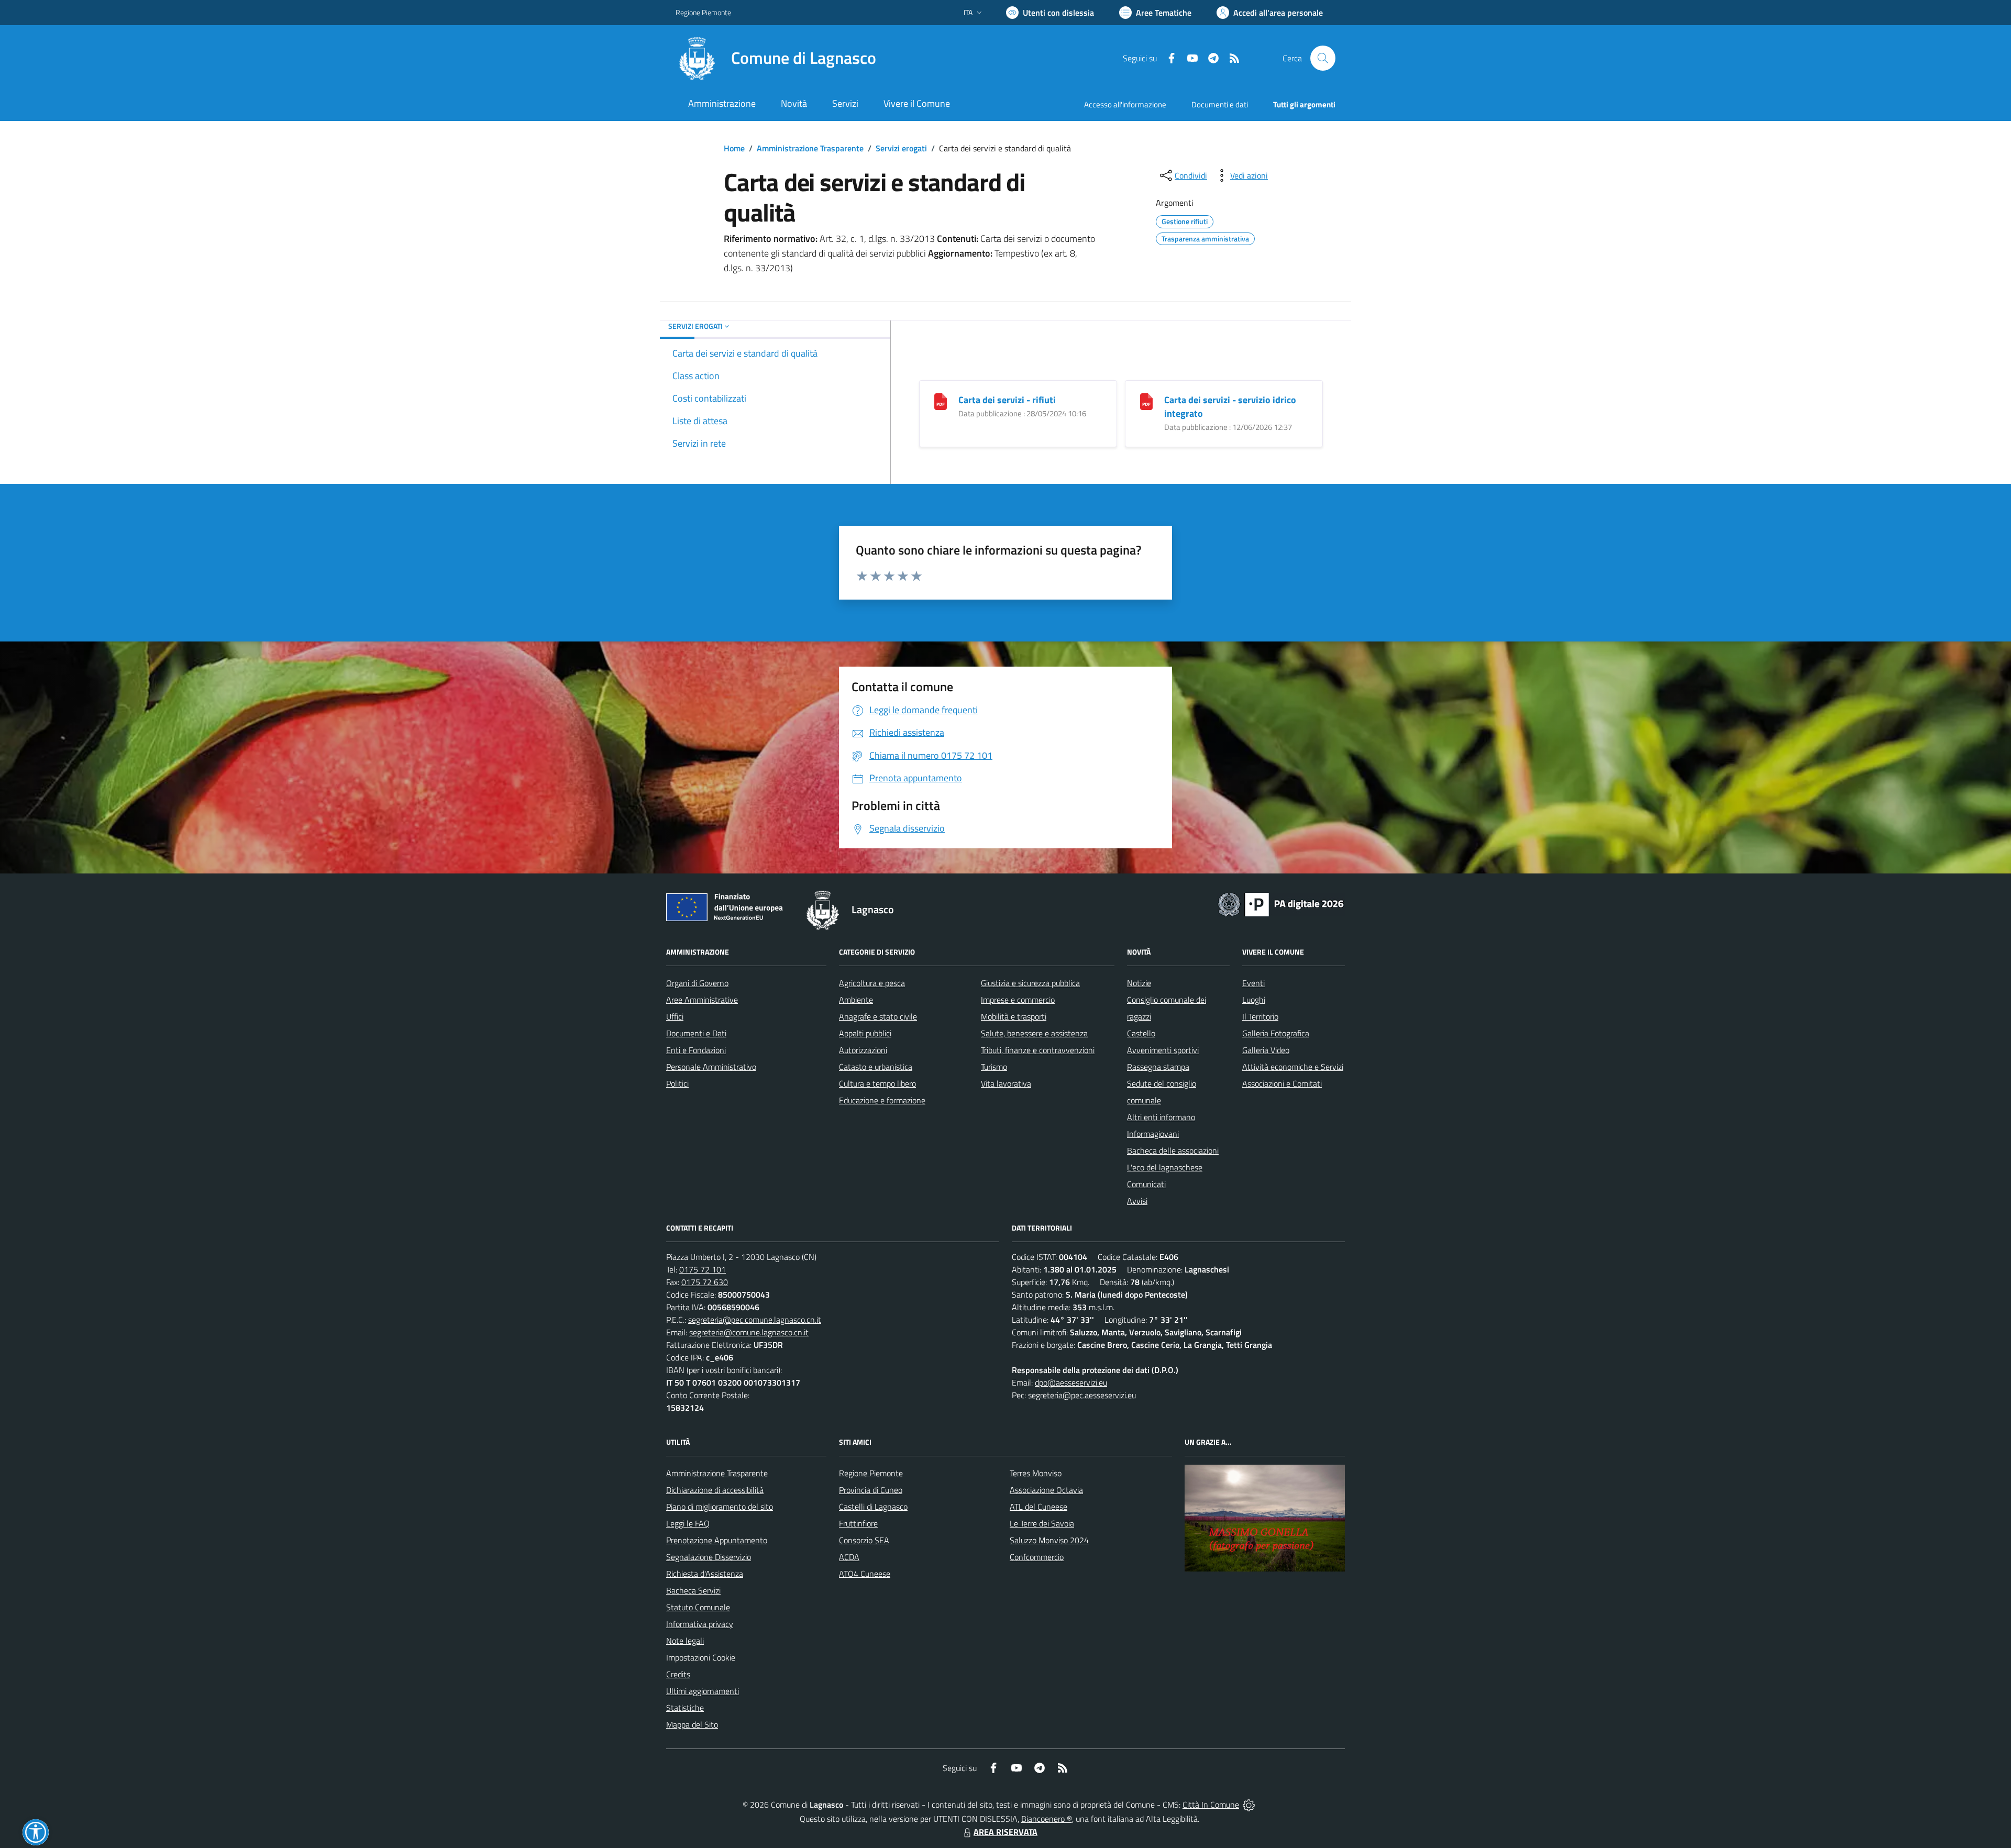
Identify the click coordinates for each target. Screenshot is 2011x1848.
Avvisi (1137, 1201)
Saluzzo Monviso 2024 (1049, 1540)
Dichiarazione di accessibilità (715, 1490)
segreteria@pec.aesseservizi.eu (1082, 1395)
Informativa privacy (700, 1624)
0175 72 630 (705, 1282)
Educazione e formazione (882, 1100)
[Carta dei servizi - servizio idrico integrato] (1146, 401)
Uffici (675, 1016)
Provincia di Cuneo (871, 1490)
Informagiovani (1153, 1134)
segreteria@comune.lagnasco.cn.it (749, 1332)
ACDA (849, 1557)
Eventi (1253, 983)
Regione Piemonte (703, 12)
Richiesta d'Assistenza (705, 1574)
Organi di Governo (697, 983)
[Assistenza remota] (1249, 1805)
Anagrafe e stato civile (878, 1016)
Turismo (994, 1067)
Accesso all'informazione (1125, 104)
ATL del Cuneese (1038, 1507)
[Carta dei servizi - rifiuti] (941, 401)
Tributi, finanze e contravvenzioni (1038, 1050)
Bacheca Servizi (693, 1590)
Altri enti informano (1161, 1117)
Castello (1141, 1033)
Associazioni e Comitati (1282, 1083)
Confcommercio (1037, 1557)
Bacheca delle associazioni (1173, 1150)
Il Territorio (1260, 1016)
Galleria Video (1266, 1050)
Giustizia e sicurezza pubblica (1030, 983)
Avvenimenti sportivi (1163, 1050)
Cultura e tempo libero (877, 1083)
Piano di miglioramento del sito (720, 1507)
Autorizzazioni (863, 1050)
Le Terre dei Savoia (1042, 1523)
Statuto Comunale (698, 1607)
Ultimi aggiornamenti (703, 1691)
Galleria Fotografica (1276, 1033)
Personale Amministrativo (711, 1067)
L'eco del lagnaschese (1165, 1167)
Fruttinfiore (858, 1523)
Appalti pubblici (865, 1033)
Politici (677, 1083)
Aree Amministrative (702, 1000)
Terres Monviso (1036, 1473)
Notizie (1139, 983)
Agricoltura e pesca (872, 983)
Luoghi (1254, 1000)
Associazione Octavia (1046, 1490)
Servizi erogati (901, 148)
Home (734, 148)
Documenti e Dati (696, 1033)
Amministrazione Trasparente (810, 148)
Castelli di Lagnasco (873, 1507)
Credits (678, 1674)
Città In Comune (1211, 1805)
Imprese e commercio (1018, 1000)
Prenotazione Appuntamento (717, 1540)
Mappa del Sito (692, 1724)
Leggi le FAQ (688, 1523)
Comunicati (1146, 1184)
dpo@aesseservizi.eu (1071, 1382)
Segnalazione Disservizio (709, 1557)
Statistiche (685, 1708)
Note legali (685, 1641)
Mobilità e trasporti (1014, 1016)
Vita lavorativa (1006, 1083)
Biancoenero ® (1047, 1819)
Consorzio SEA (864, 1540)
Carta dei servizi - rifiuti (1007, 400)
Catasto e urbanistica (876, 1067)
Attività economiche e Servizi (1293, 1067)
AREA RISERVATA (1005, 1832)
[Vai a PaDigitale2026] (1281, 903)
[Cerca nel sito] (1323, 58)
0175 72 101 (703, 1269)
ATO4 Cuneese (865, 1574)
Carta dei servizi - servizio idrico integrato (1230, 407)
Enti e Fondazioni (696, 1050)
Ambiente (856, 1000)
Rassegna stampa (1158, 1067)
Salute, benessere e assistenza (1034, 1033)
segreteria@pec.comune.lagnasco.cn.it (755, 1320)
